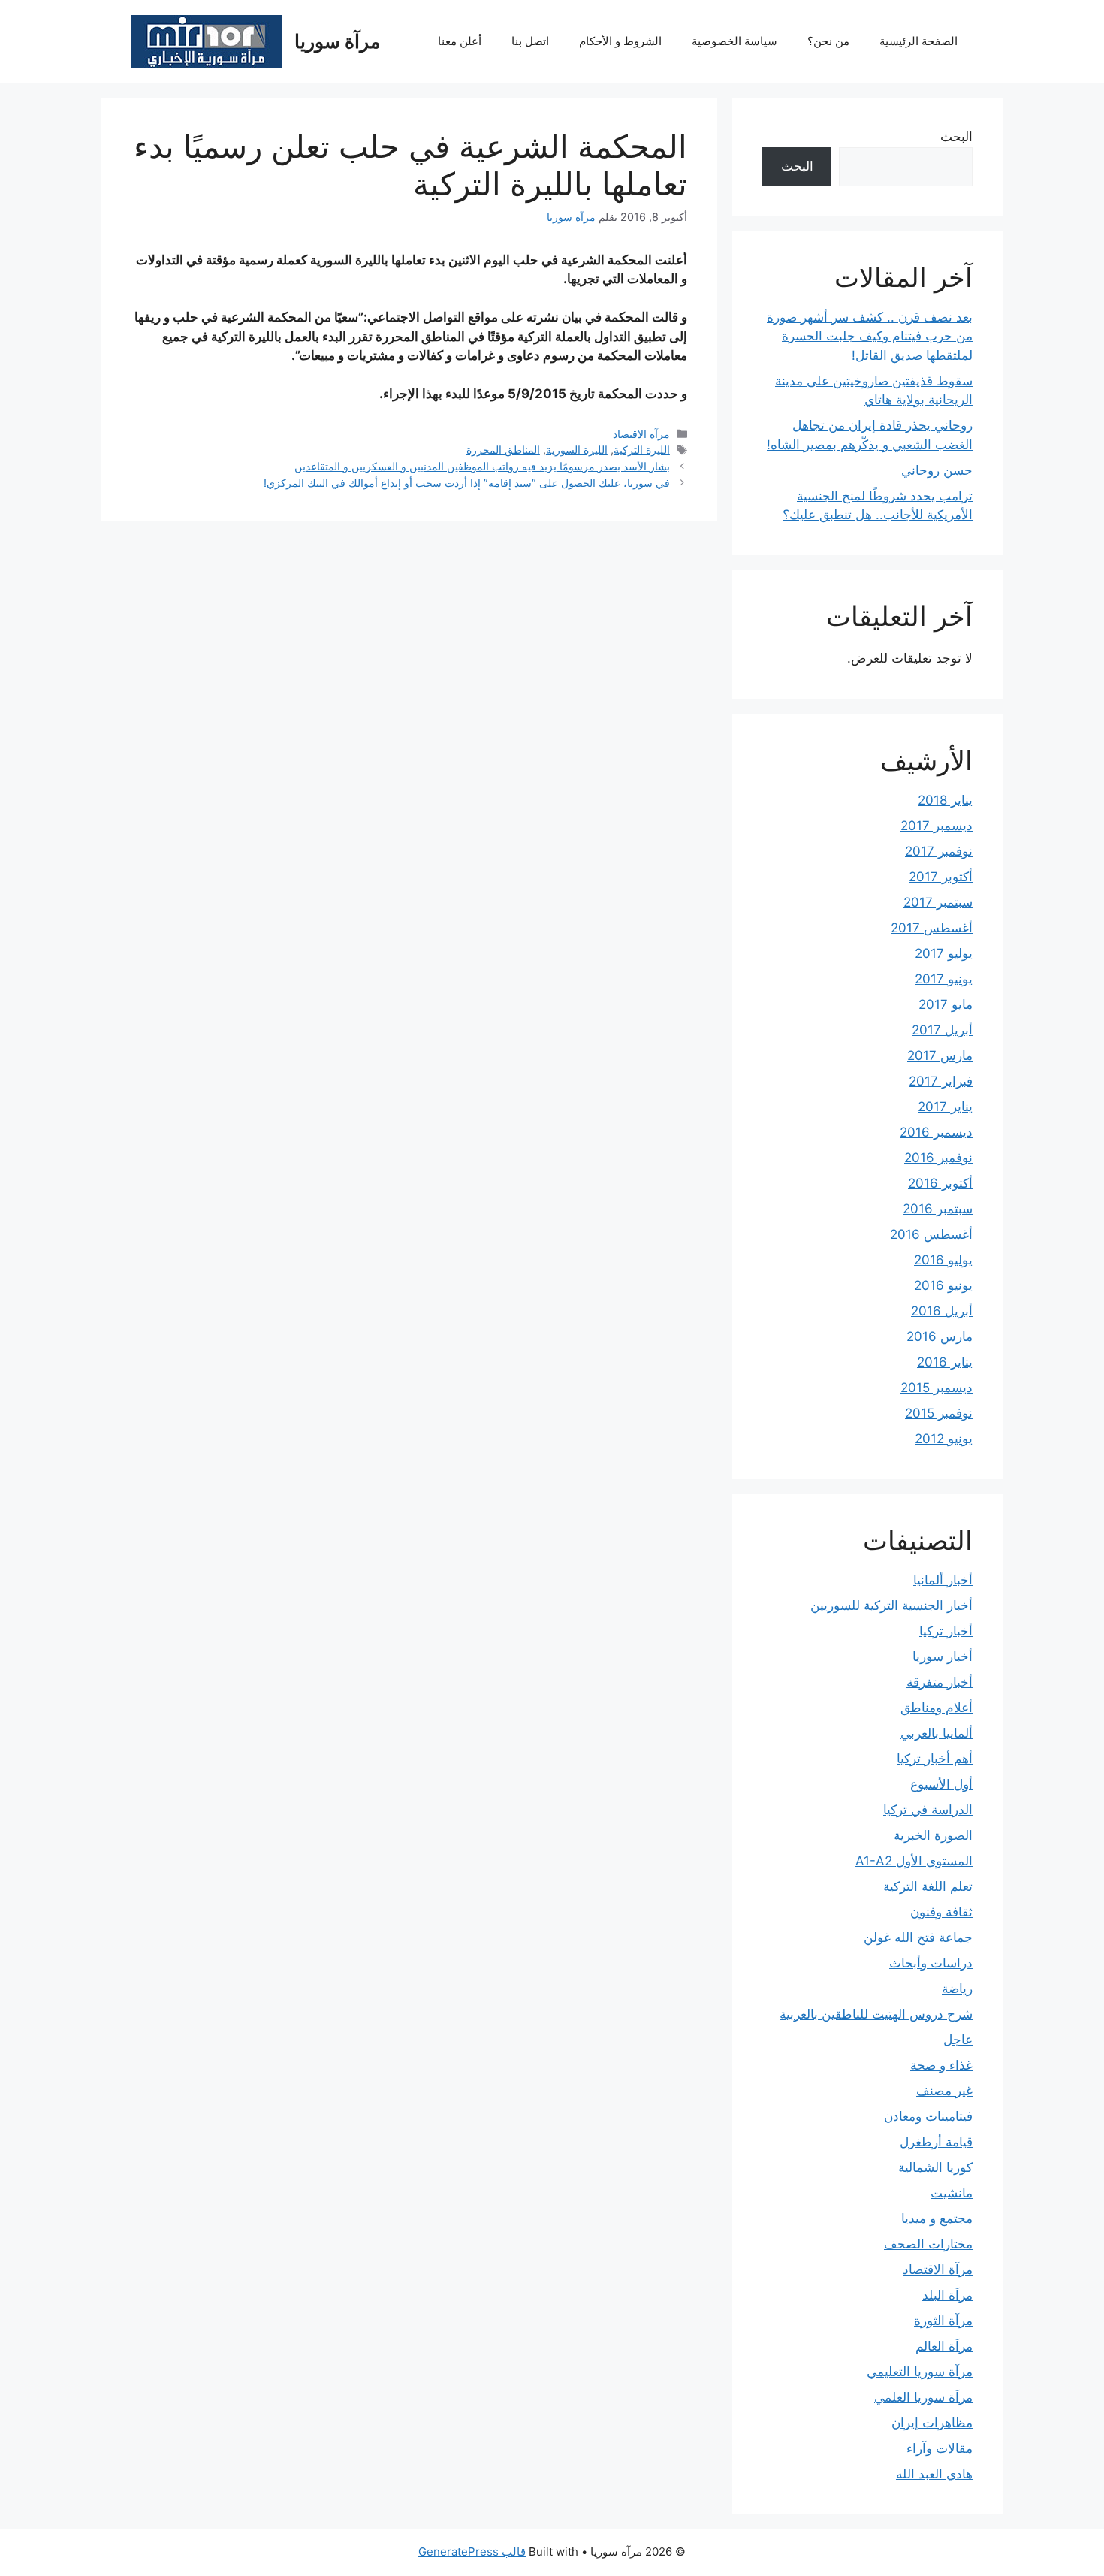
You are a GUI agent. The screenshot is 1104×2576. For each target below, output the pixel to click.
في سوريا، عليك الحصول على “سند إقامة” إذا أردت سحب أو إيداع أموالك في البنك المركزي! (467, 483)
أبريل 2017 (942, 1030)
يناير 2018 (945, 800)
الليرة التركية (642, 450)
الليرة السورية (577, 450)
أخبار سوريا (943, 1656)
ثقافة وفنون (941, 1912)
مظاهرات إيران (932, 2423)
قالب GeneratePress (472, 2552)
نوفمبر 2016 (938, 1158)
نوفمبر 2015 (939, 1413)
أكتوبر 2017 (941, 877)
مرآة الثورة (943, 2321)
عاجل (958, 2040)
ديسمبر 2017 (937, 826)
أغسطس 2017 (932, 928)
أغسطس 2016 (931, 1234)
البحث (956, 137)
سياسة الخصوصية (734, 41)
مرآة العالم (944, 2346)
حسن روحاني (937, 470)
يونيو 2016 (943, 1285)
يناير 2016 (945, 1362)
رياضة (957, 1989)
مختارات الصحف (928, 2244)
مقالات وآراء (940, 2448)
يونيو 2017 (944, 979)
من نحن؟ (828, 41)
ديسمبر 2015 (937, 1388)
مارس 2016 (940, 1336)
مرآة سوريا (337, 41)
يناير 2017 (945, 1107)
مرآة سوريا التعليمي (920, 2372)
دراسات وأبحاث (931, 1963)
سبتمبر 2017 (938, 902)
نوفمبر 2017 (939, 851)
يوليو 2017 (944, 953)
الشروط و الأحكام (620, 41)
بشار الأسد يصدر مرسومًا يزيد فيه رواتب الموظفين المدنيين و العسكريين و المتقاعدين (482, 466)
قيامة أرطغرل (936, 2142)
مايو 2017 (946, 1004)
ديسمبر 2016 (936, 1132)
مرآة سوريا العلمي (923, 2397)
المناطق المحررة (503, 450)
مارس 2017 (940, 1055)
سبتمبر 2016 (938, 1209)
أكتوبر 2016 (940, 1183)
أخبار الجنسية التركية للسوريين (891, 1605)
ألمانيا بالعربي (937, 1733)
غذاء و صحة (941, 2065)
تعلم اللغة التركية (928, 1886)
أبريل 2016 (942, 1311)
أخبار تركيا (946, 1631)
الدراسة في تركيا (928, 1810)
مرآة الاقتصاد (641, 434)
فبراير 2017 (941, 1081)
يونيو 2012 (944, 1439)
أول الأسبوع (941, 1784)
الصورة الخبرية (933, 1835)
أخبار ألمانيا (943, 1580)
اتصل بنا (530, 41)
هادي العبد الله (934, 2474)
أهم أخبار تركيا (935, 1759)
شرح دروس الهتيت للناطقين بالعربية (876, 2014)
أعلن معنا (460, 41)
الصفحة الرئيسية (918, 41)
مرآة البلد (947, 2295)
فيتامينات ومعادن (928, 2116)
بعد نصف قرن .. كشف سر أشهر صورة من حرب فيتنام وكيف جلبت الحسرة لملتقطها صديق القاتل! (870, 336)
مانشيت (952, 2193)
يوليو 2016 (943, 1260)
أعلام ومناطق (937, 1708)
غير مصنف (944, 2091)
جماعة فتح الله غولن (918, 1937)
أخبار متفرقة (940, 1682)
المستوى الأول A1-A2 (914, 1861)
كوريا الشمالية (935, 2167)
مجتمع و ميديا (937, 2218)
